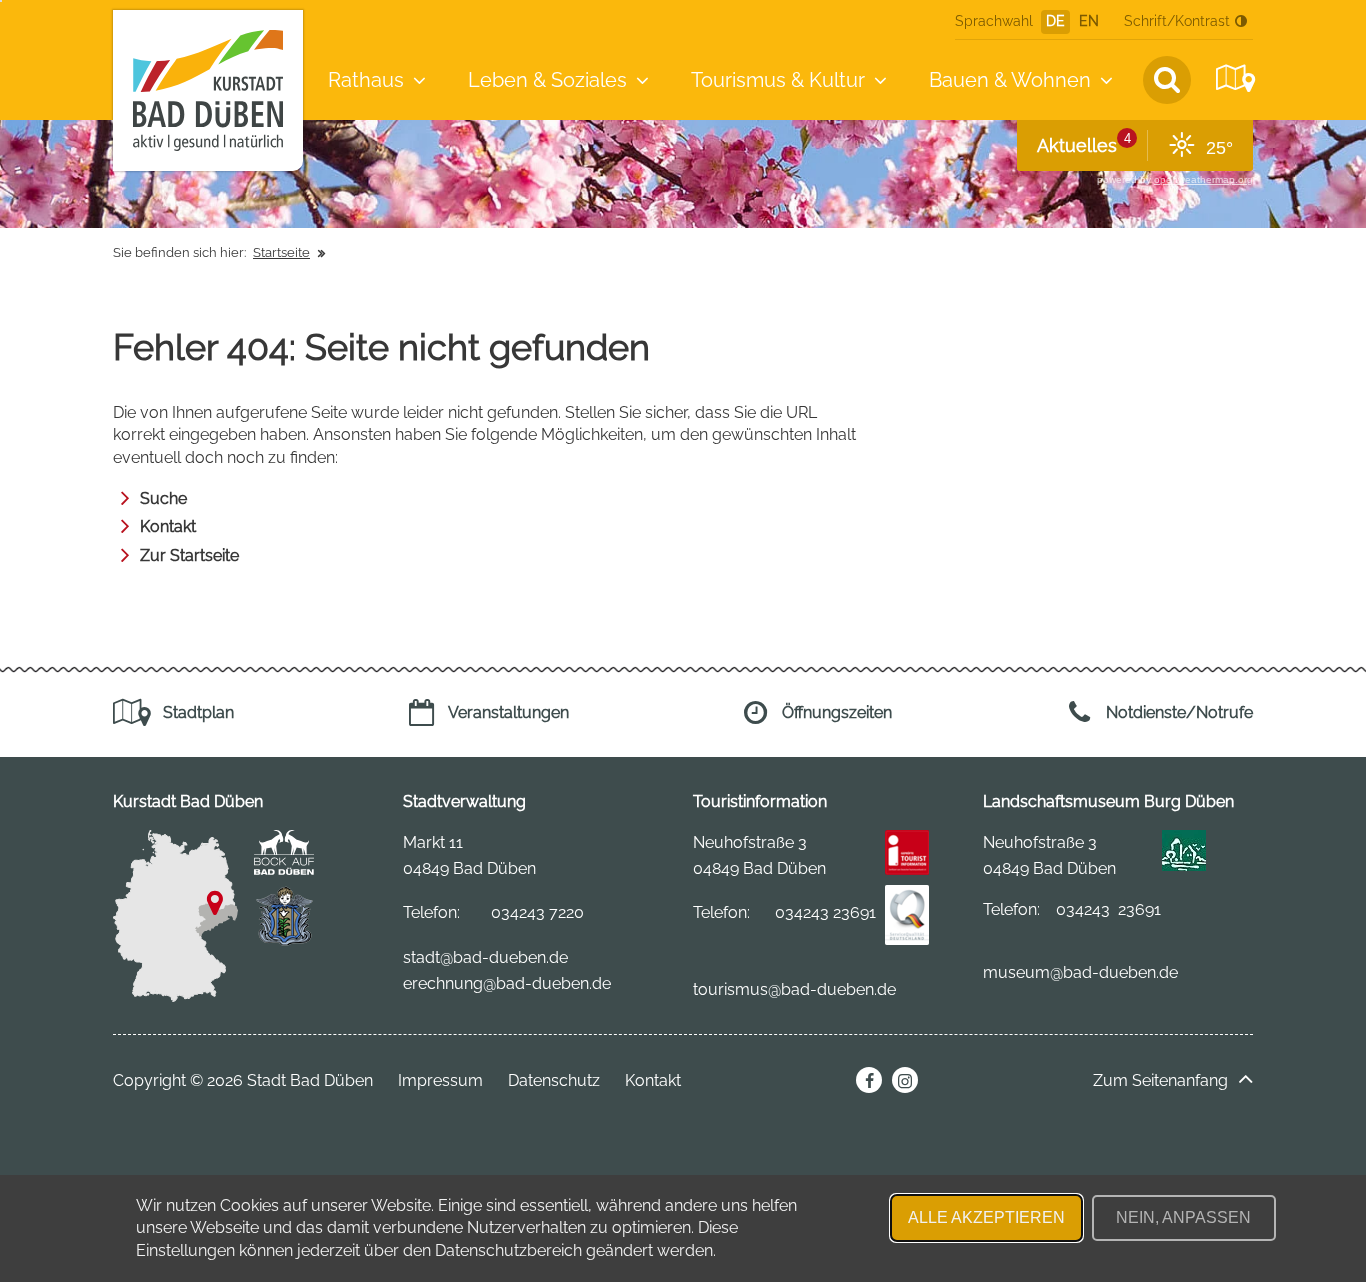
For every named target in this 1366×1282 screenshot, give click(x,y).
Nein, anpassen (1183, 1217)
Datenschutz (554, 1080)
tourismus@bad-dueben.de (794, 989)
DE (1055, 21)
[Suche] (1167, 80)
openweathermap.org (1203, 179)
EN (1089, 21)
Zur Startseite (189, 555)
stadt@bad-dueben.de (485, 957)
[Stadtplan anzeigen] (1233, 78)
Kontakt (168, 526)
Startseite (281, 252)
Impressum (440, 1080)
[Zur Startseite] (208, 90)
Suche (163, 498)
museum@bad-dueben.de (1080, 972)
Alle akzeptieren (986, 1217)
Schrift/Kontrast (1177, 21)
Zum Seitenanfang (1160, 1080)
